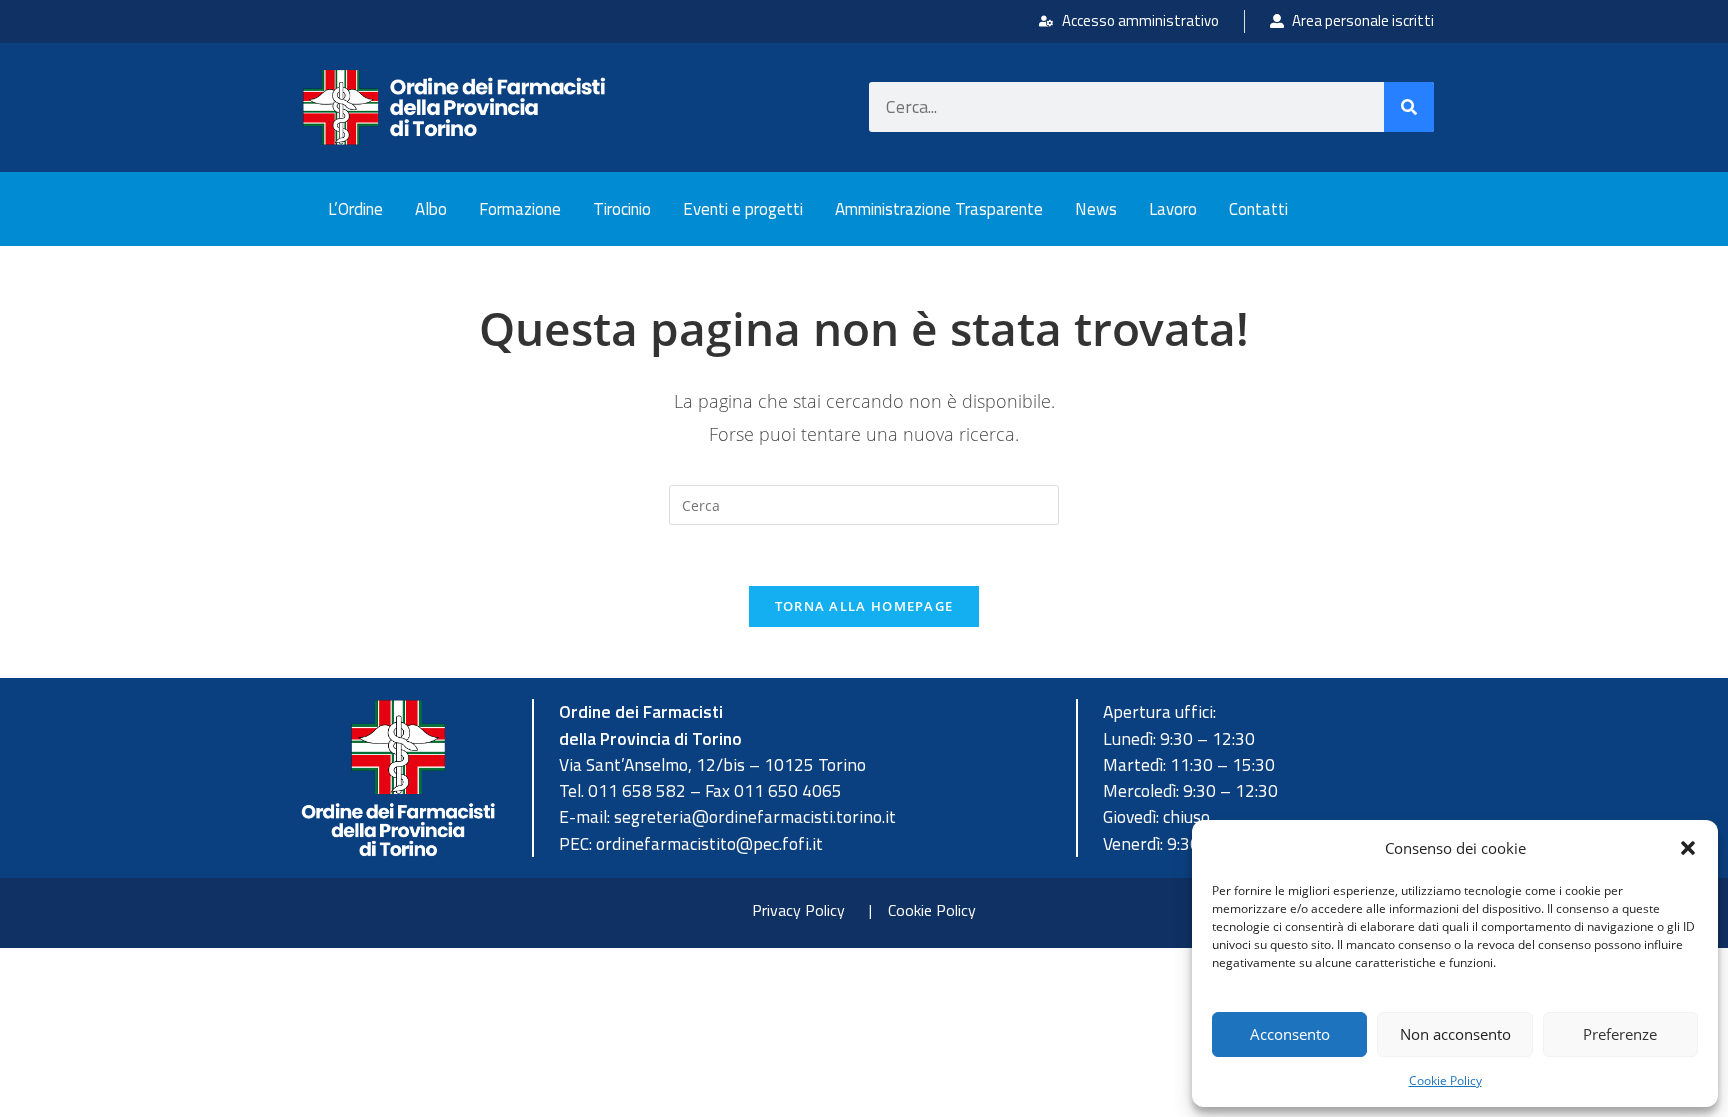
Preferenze (1620, 1034)
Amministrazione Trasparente (939, 209)
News (1096, 209)
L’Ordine (355, 209)
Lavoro (1173, 209)
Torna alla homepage (864, 606)
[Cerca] (1409, 107)
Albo (431, 209)
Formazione (520, 209)
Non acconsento (1455, 1034)
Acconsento (1290, 1034)
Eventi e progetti (743, 209)
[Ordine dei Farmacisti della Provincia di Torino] (454, 107)
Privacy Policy (798, 910)
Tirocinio (622, 209)
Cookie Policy (1445, 1080)
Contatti (1258, 209)
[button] (1688, 848)
